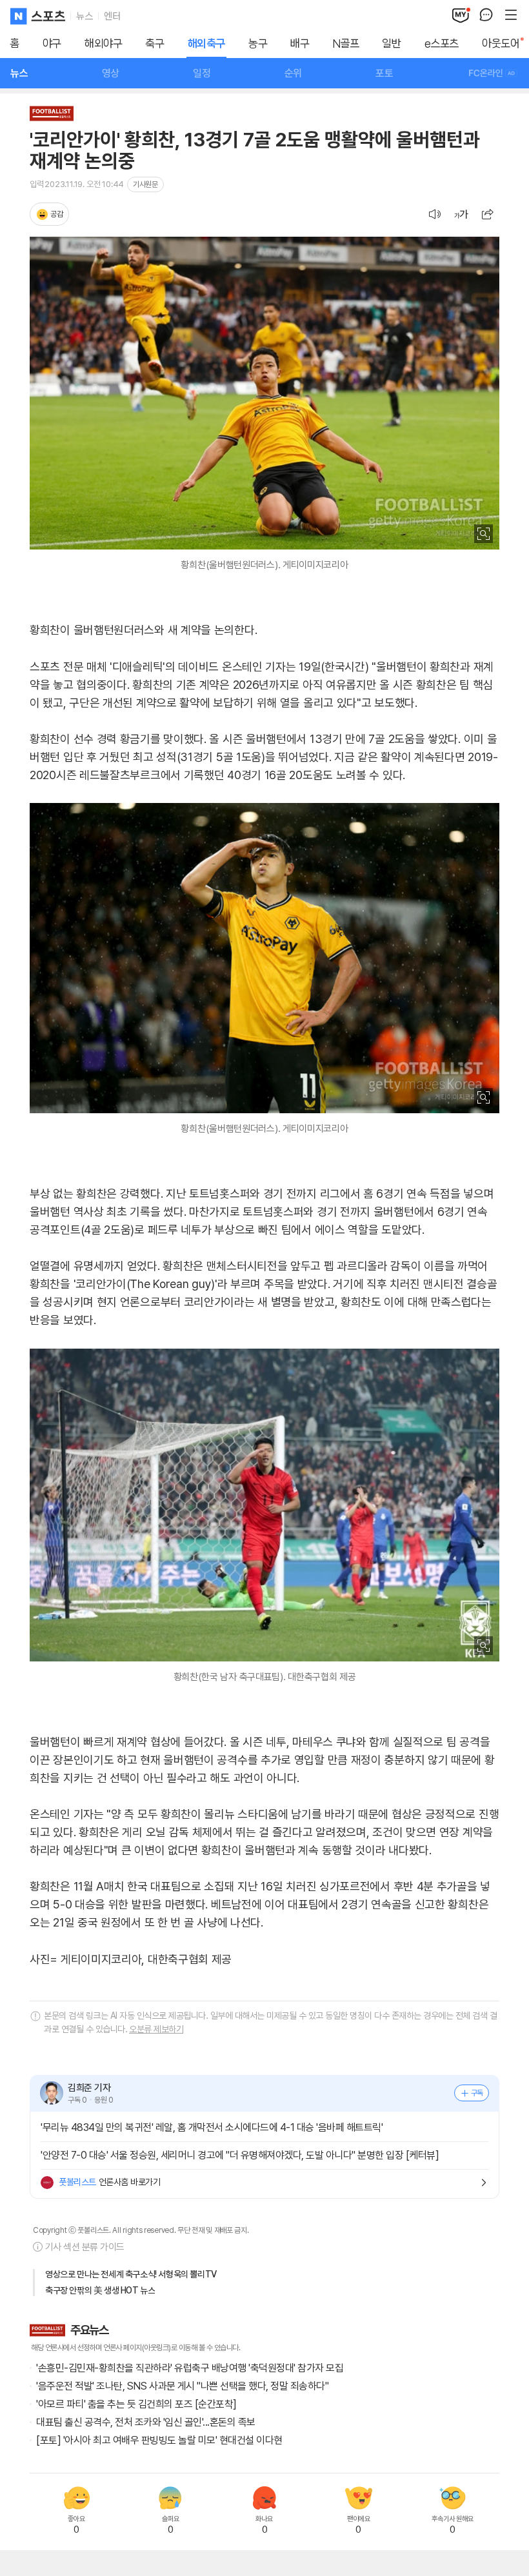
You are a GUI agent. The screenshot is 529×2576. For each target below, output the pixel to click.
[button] (488, 214)
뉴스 (84, 16)
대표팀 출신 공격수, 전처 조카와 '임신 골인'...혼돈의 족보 (146, 2422)
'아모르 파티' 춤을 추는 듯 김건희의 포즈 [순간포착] (136, 2404)
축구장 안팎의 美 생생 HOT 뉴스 (100, 2290)
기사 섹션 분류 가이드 (85, 2247)
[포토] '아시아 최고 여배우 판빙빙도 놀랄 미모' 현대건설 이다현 (159, 2440)
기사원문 (145, 184)
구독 (477, 2093)
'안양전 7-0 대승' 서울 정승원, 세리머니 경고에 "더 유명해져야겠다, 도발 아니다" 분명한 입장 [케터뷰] (240, 2155)
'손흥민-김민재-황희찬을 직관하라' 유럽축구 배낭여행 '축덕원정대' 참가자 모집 (190, 2368)
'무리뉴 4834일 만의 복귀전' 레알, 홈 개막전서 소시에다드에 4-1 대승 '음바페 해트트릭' (212, 2127)
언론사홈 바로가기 (109, 2182)
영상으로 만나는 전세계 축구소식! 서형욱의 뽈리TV (131, 2274)
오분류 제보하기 (156, 2029)
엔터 (112, 16)
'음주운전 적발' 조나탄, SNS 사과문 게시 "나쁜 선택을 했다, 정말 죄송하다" (182, 2386)
